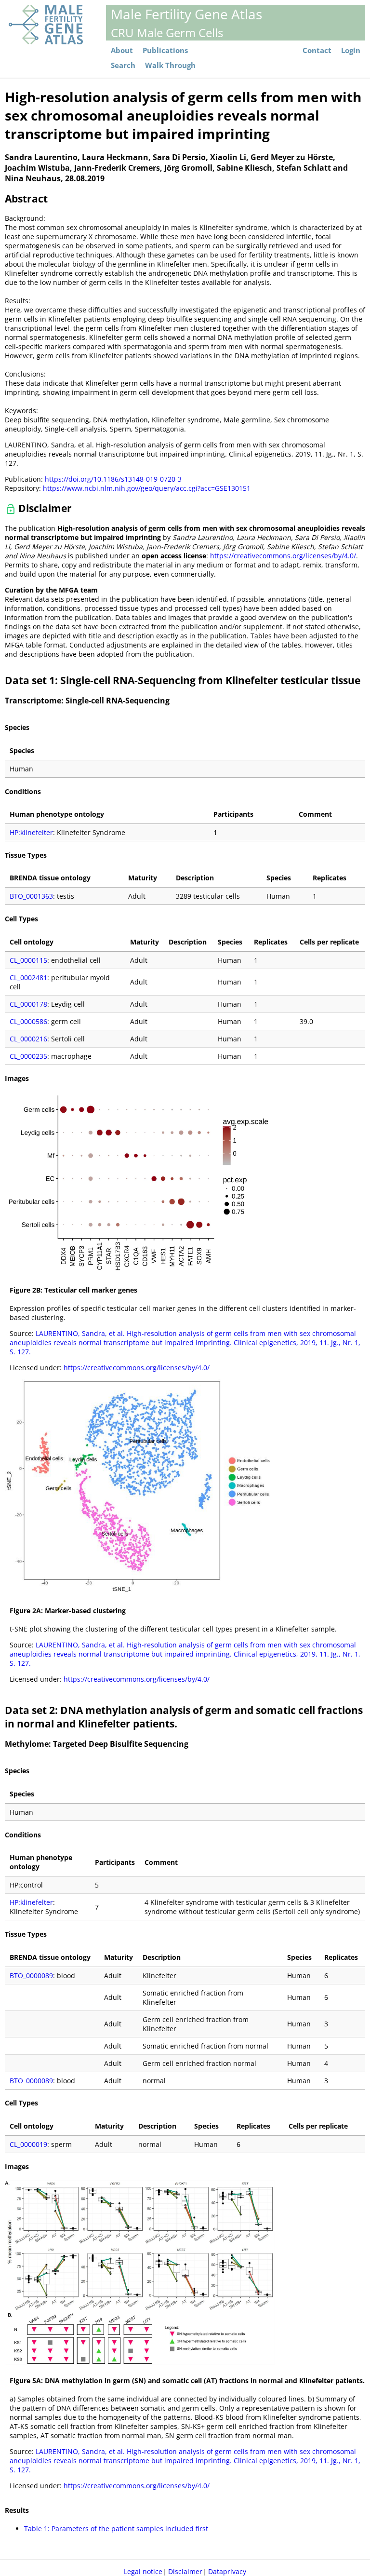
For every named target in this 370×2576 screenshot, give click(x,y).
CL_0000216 (28, 1039)
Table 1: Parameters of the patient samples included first (116, 2529)
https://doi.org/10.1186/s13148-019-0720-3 (113, 479)
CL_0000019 (28, 2144)
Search (123, 65)
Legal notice (143, 2571)
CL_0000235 (28, 1056)
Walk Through (170, 65)
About (122, 50)
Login (351, 50)
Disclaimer (185, 2571)
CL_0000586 (28, 1021)
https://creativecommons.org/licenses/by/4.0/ (283, 556)
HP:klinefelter (31, 832)
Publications (165, 50)
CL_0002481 (28, 978)
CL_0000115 (28, 960)
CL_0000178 (28, 1004)
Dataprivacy (227, 2571)
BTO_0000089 (31, 1976)
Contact (317, 50)
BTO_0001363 (31, 896)
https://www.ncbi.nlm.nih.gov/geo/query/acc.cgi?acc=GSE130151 (147, 488)
